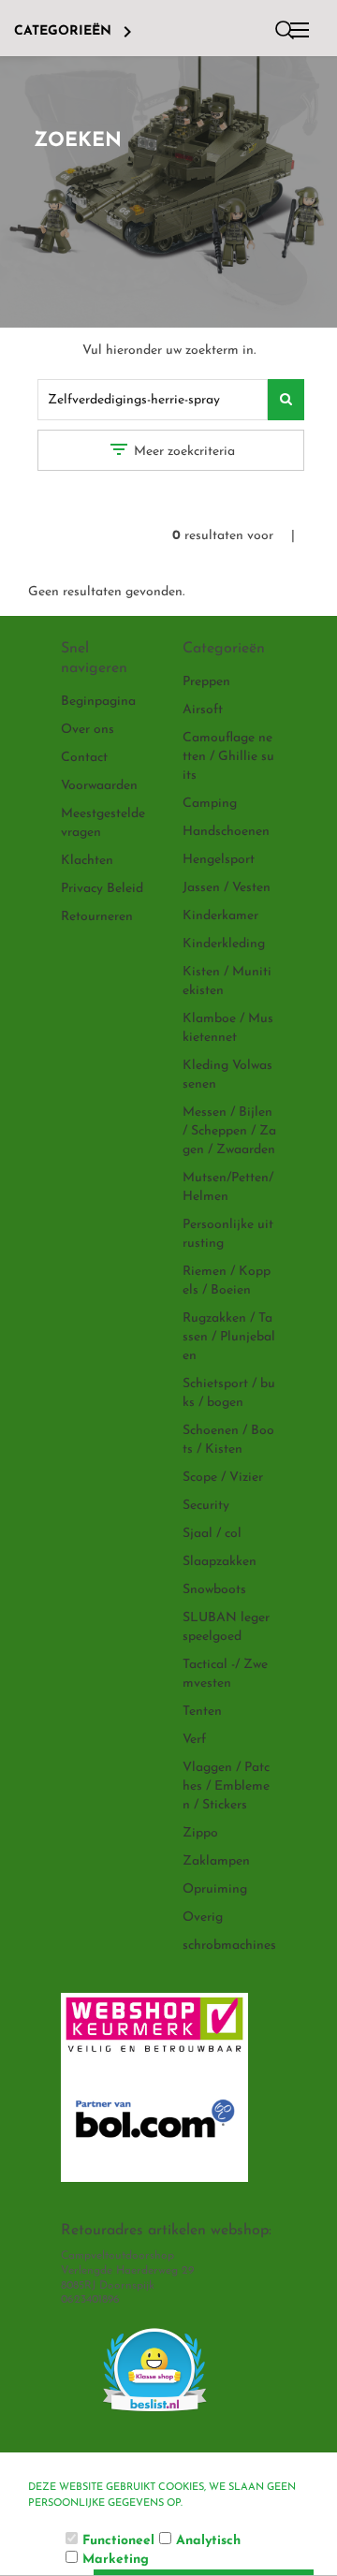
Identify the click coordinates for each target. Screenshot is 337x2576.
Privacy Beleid (102, 889)
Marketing (116, 2560)
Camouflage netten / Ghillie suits (228, 757)
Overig (203, 1917)
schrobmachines (229, 1946)
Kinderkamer (220, 916)
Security (206, 1506)
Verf (194, 1740)
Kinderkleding (224, 944)
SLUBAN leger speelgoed (226, 1627)
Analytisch (208, 2541)
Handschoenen (226, 832)
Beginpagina (98, 702)
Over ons (88, 730)
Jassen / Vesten (227, 888)
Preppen (206, 682)
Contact (84, 758)
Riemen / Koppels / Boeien (227, 1281)
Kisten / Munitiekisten (227, 981)
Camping (210, 804)
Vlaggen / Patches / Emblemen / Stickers (226, 1786)
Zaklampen (216, 1861)
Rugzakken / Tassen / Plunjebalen (229, 1337)
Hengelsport (219, 860)
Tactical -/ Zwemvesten (225, 1674)
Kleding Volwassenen (227, 1075)
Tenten (202, 1712)
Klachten (87, 861)
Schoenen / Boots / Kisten (228, 1440)
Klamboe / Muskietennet (228, 1028)
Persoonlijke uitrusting (228, 1234)
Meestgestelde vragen (103, 823)
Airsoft (203, 710)
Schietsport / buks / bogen (229, 1393)
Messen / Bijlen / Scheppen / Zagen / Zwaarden (229, 1131)
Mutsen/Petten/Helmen (228, 1187)
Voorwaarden (99, 786)
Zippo (200, 1833)
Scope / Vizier (223, 1478)
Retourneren (97, 917)
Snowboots (214, 1590)
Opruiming (215, 1889)
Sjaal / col (212, 1534)
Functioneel (118, 2541)
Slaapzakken (220, 1562)
